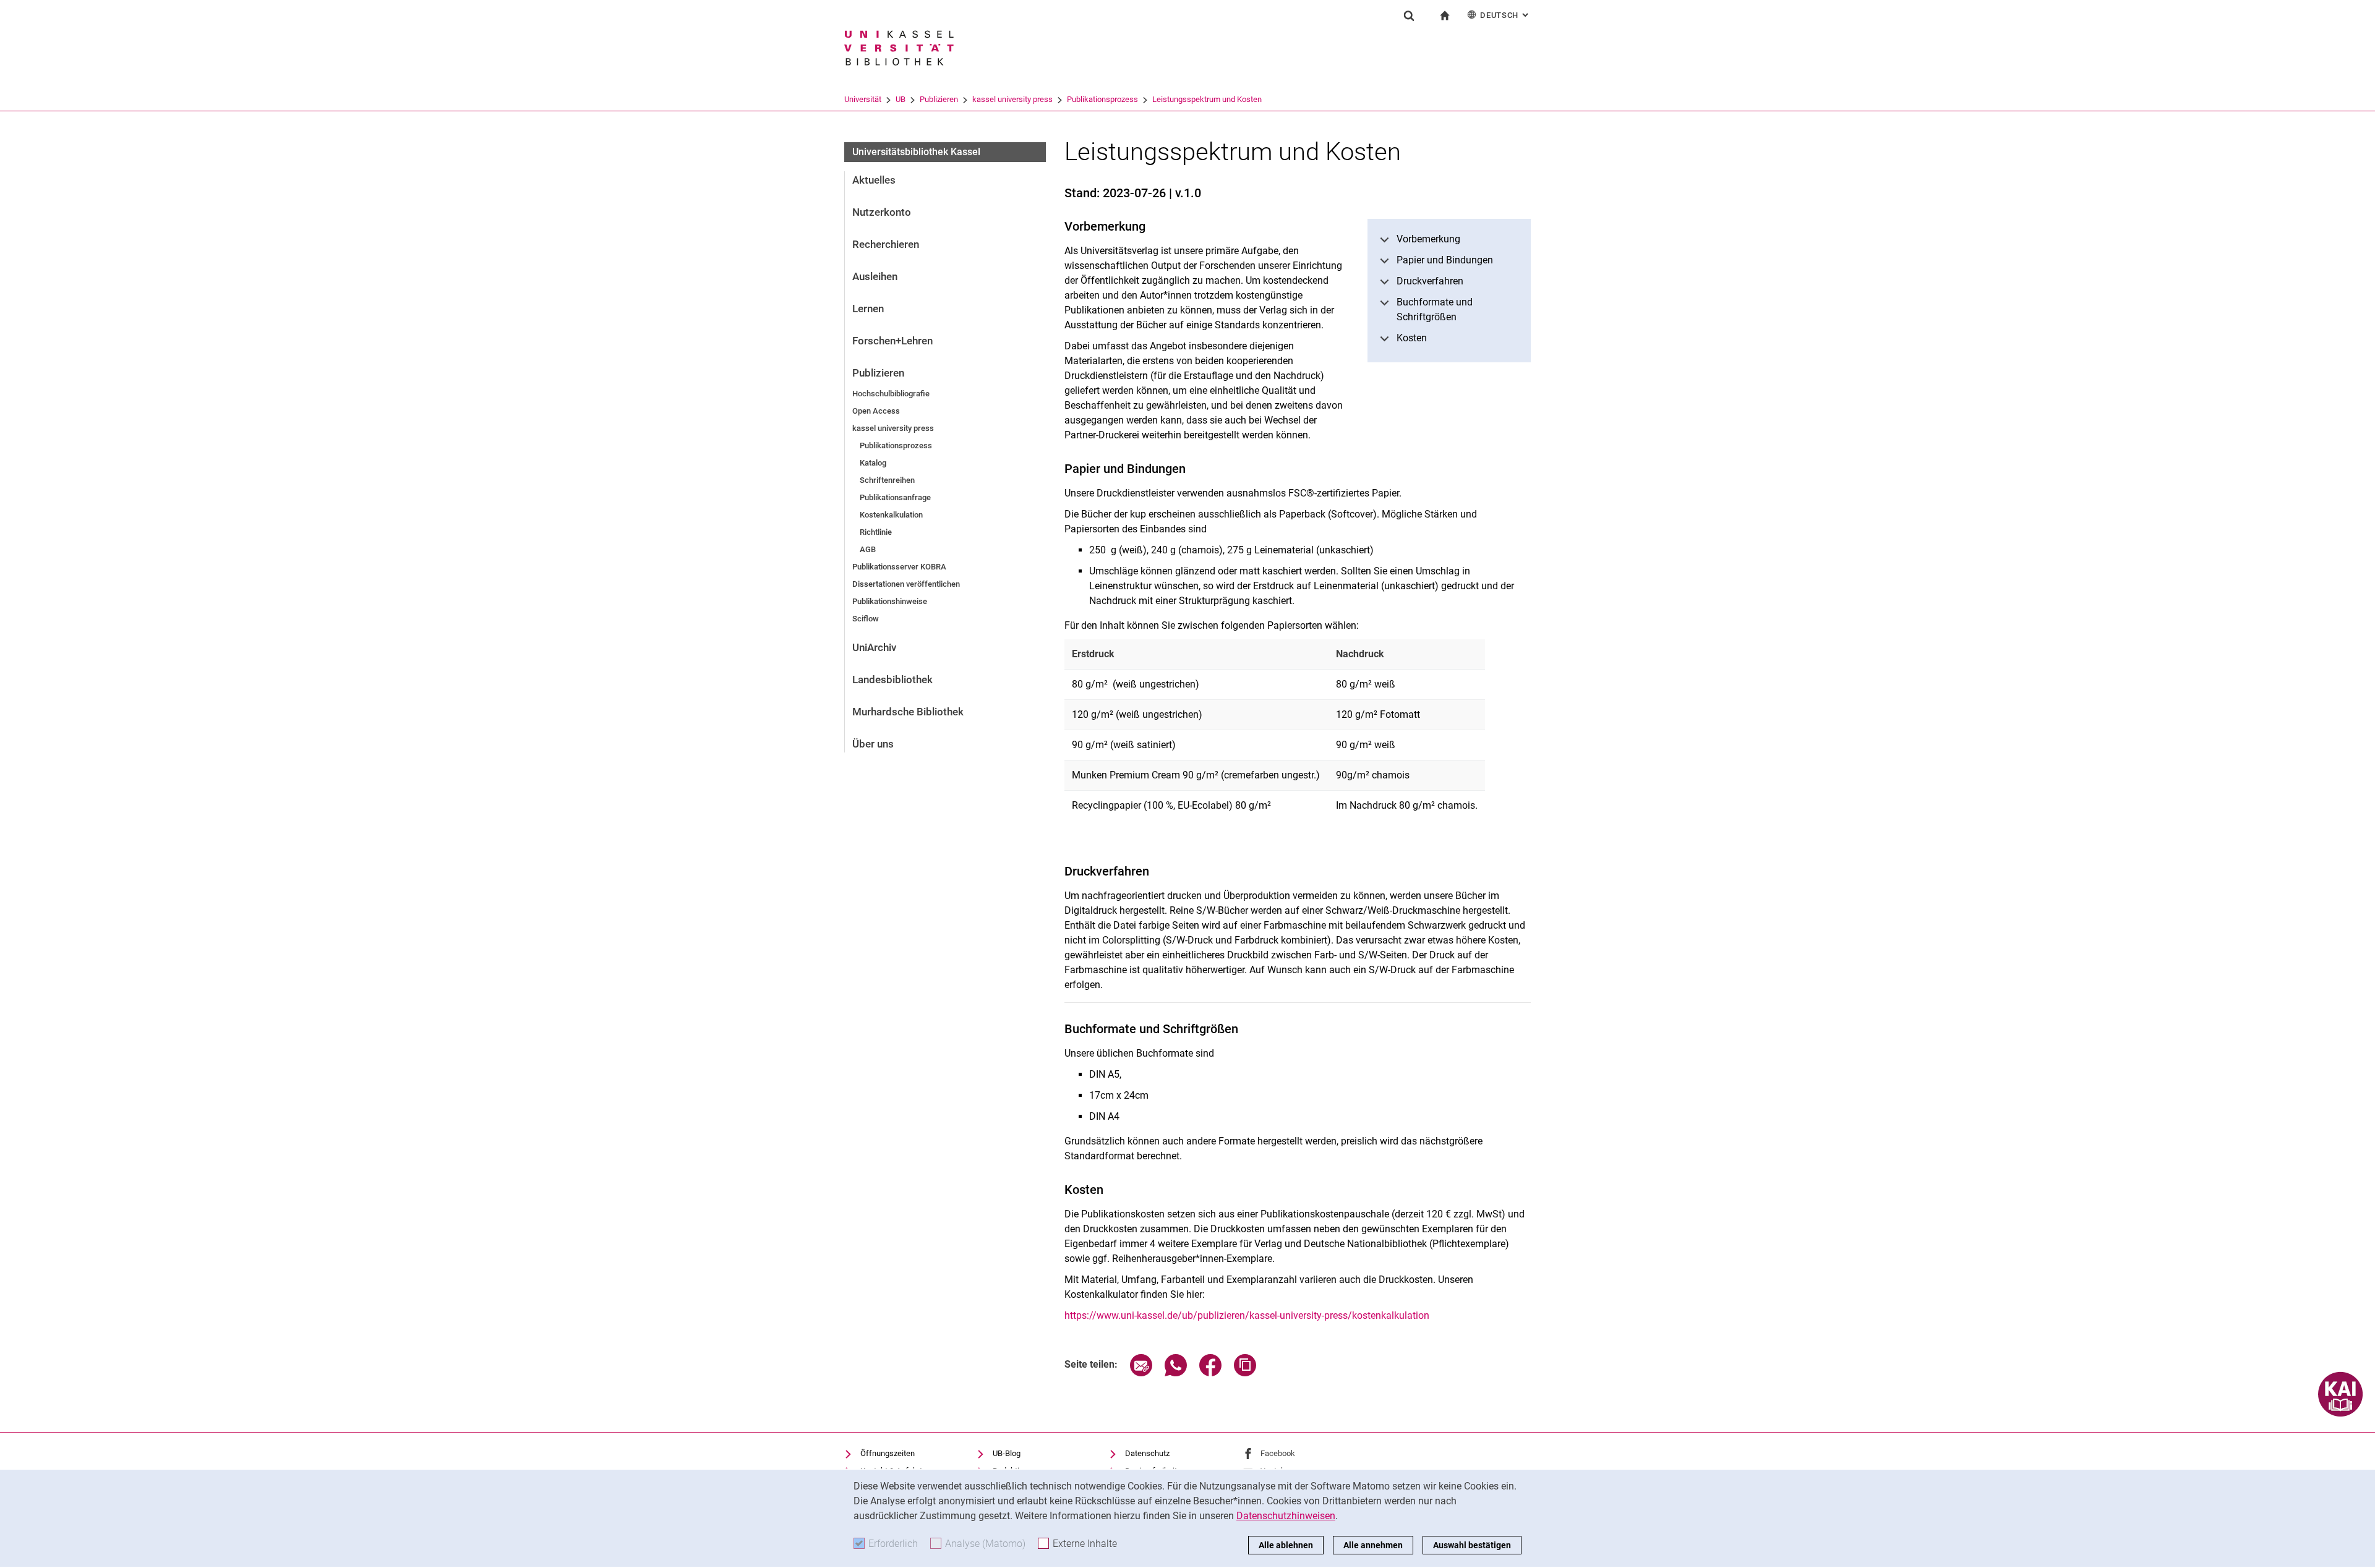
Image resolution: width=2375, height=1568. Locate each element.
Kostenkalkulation (891, 515)
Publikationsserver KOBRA (899, 567)
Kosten (1412, 338)
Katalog (873, 463)
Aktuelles (874, 180)
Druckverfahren (1430, 281)
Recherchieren (886, 244)
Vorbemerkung (1428, 239)
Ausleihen (875, 276)
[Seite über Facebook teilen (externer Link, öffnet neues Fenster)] (1210, 1373)
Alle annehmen (1373, 1545)
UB (901, 99)
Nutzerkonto (882, 212)
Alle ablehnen (1286, 1545)
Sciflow (866, 619)
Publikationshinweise (890, 601)
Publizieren (939, 99)
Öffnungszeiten (888, 1453)
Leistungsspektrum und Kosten (1207, 99)
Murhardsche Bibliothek (908, 712)
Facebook (1278, 1453)
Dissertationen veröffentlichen (906, 584)
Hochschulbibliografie (891, 394)
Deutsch (1505, 15)
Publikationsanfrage (895, 497)
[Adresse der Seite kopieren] (1245, 1373)
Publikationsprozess (1102, 99)
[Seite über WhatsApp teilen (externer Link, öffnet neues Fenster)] (1176, 1373)
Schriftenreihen (887, 480)
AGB (868, 549)
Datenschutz (1147, 1453)
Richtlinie (876, 532)
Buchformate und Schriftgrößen (1435, 309)
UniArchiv (874, 647)
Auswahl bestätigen (1472, 1545)
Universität (863, 99)
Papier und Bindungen (1445, 260)
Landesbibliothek (892, 680)
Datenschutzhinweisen (1286, 1516)
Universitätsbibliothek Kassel (916, 152)
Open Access (876, 411)
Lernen (868, 309)
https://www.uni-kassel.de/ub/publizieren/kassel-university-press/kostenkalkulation (1247, 1315)
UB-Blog (1007, 1453)
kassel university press (1012, 99)
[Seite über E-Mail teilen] (1141, 1373)
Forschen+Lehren (892, 341)
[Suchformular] (1409, 15)
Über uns (873, 744)
